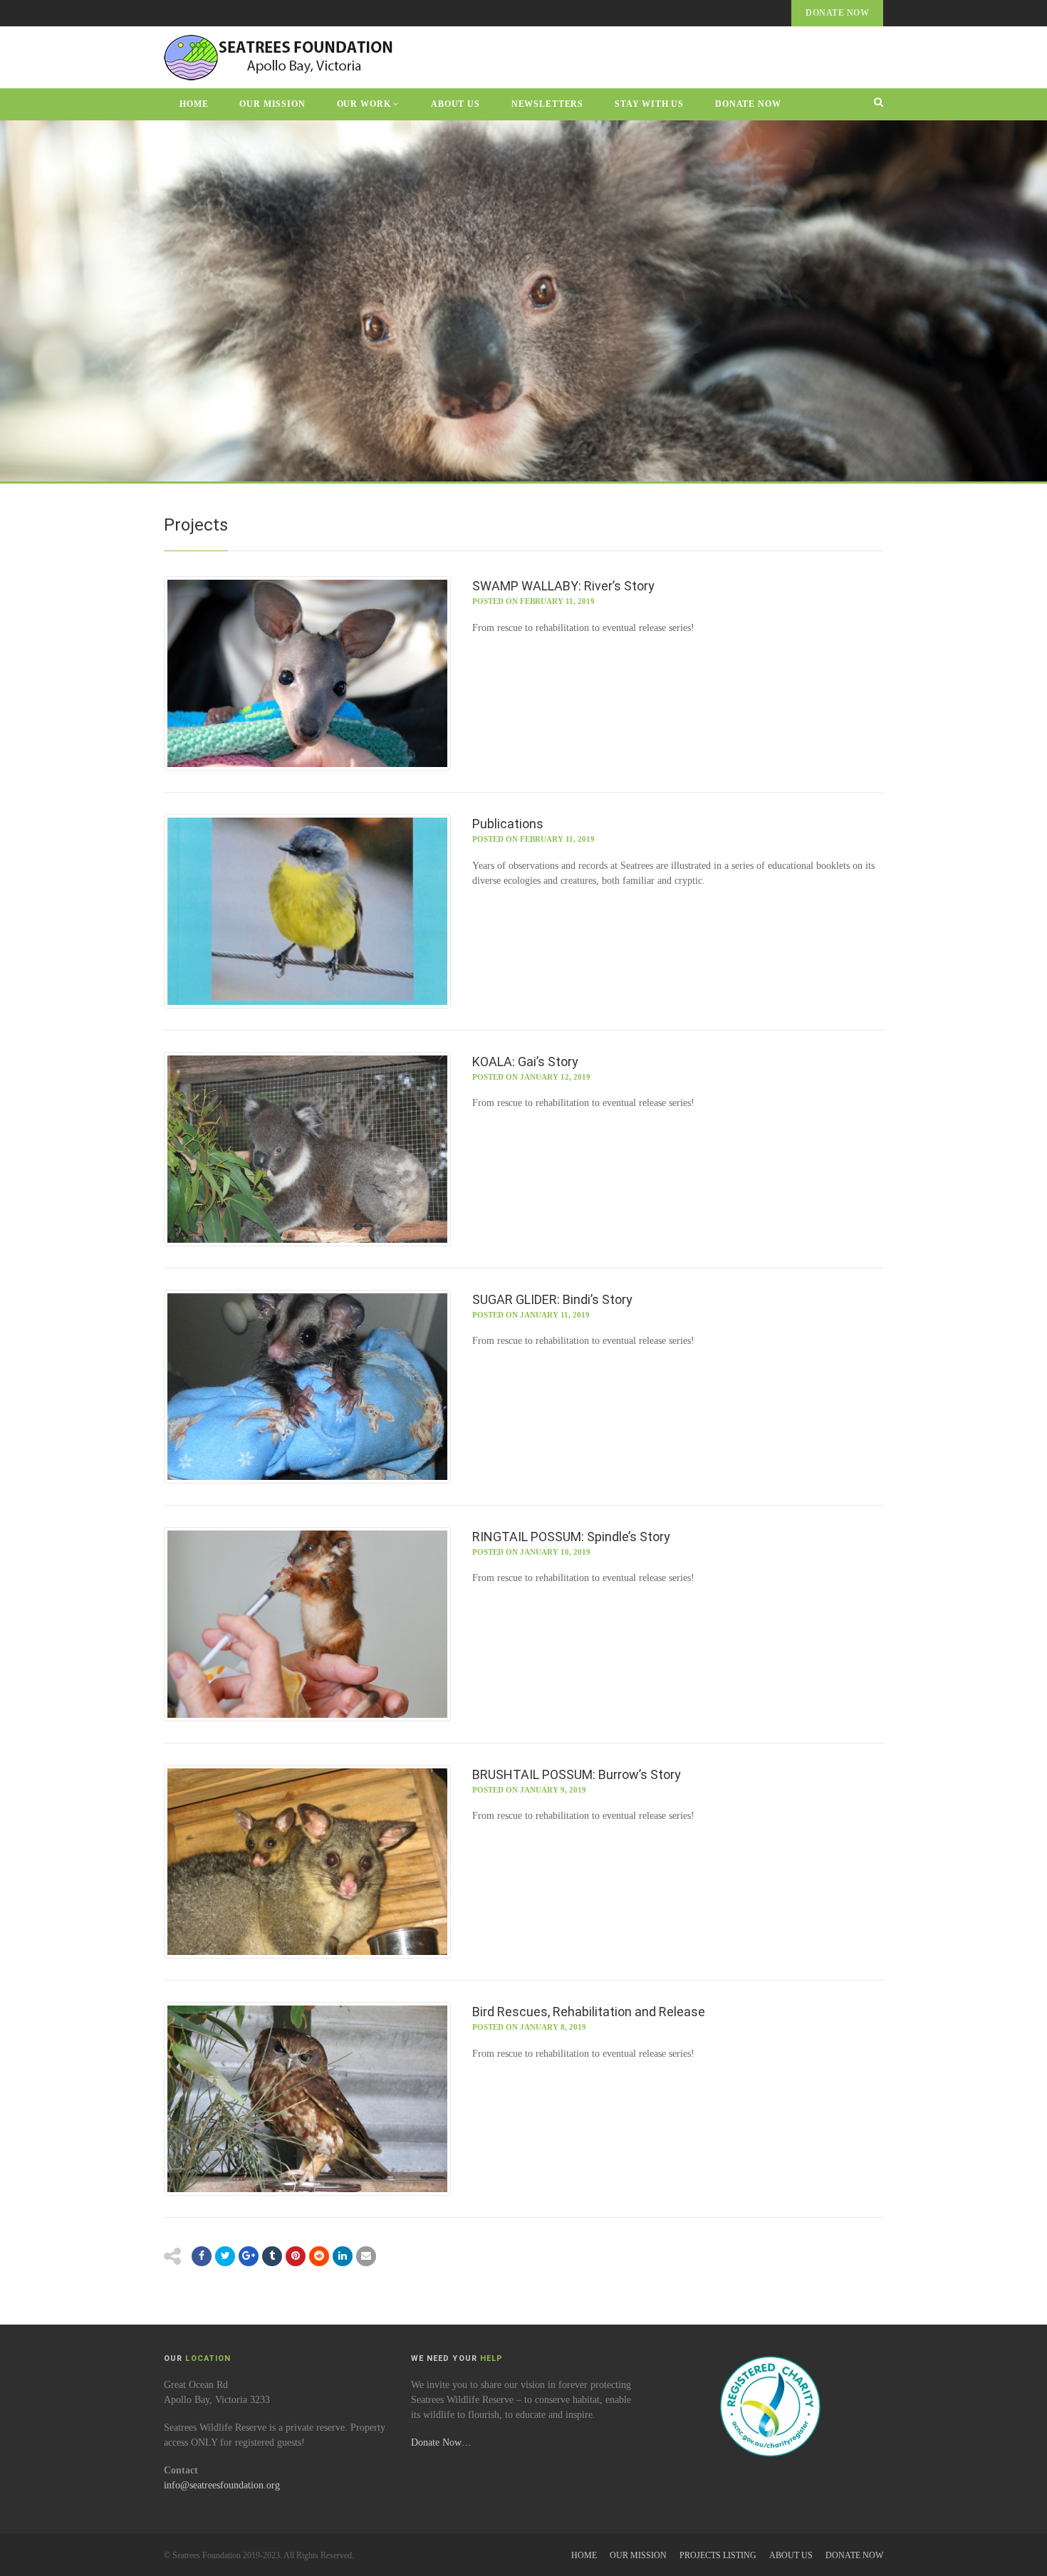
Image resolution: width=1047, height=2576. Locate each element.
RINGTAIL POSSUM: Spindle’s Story (571, 1537)
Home (194, 104)
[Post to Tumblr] (272, 2256)
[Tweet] (225, 2256)
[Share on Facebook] (202, 2256)
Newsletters (547, 104)
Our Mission (272, 104)
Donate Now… (441, 2442)
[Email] (343, 2256)
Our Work (364, 104)
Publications (508, 824)
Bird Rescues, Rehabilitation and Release (589, 2012)
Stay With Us (649, 104)
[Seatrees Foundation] (280, 57)
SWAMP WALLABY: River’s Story (563, 586)
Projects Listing (718, 2555)
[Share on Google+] (249, 2256)
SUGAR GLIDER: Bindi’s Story (552, 1299)
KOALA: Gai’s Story (525, 1062)
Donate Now (837, 13)
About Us (455, 104)
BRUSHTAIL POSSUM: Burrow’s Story (577, 1774)
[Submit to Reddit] (296, 2256)
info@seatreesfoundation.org (222, 2485)
